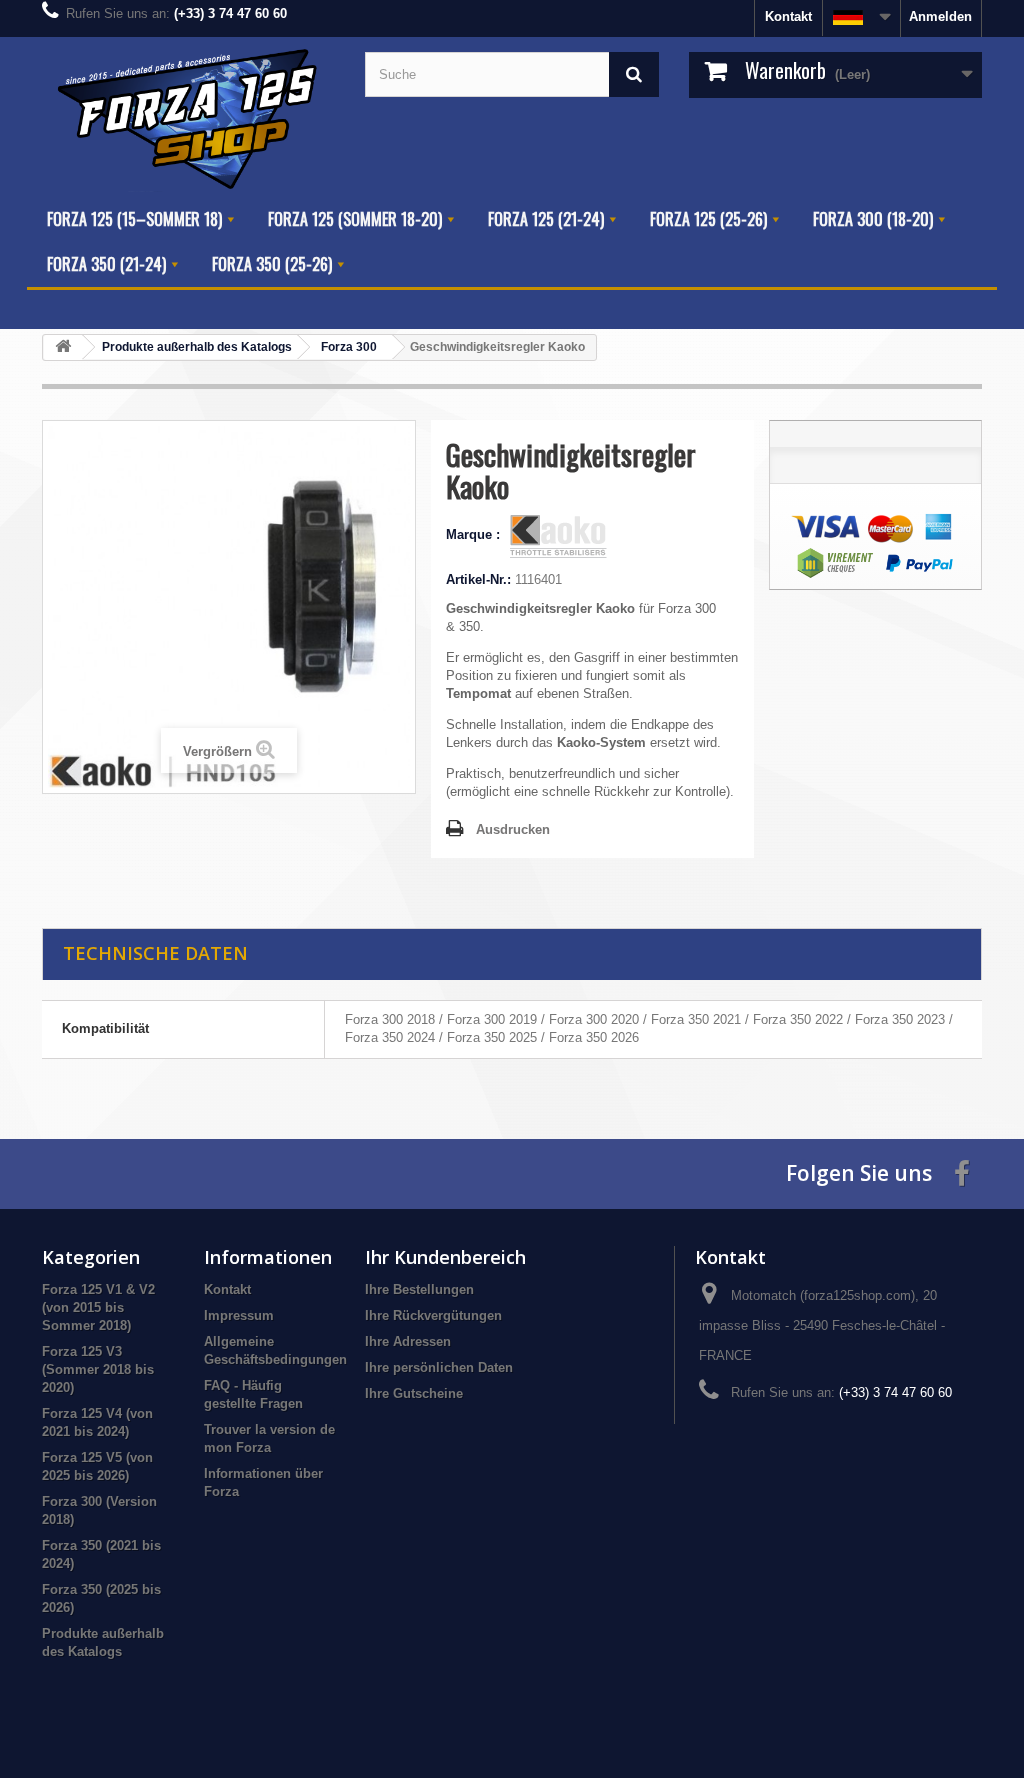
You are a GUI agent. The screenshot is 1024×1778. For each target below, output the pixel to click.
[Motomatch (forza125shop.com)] (188, 117)
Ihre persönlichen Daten (439, 1367)
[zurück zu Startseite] (63, 347)
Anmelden (940, 16)
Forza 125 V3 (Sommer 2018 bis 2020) (98, 1369)
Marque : (475, 534)
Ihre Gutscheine (414, 1393)
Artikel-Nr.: (478, 579)
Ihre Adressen (408, 1341)
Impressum (239, 1315)
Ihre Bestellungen (419, 1289)
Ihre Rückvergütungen (433, 1315)
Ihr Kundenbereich (445, 1257)
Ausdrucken (513, 829)
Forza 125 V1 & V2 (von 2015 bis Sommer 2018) (98, 1307)
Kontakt (788, 16)
